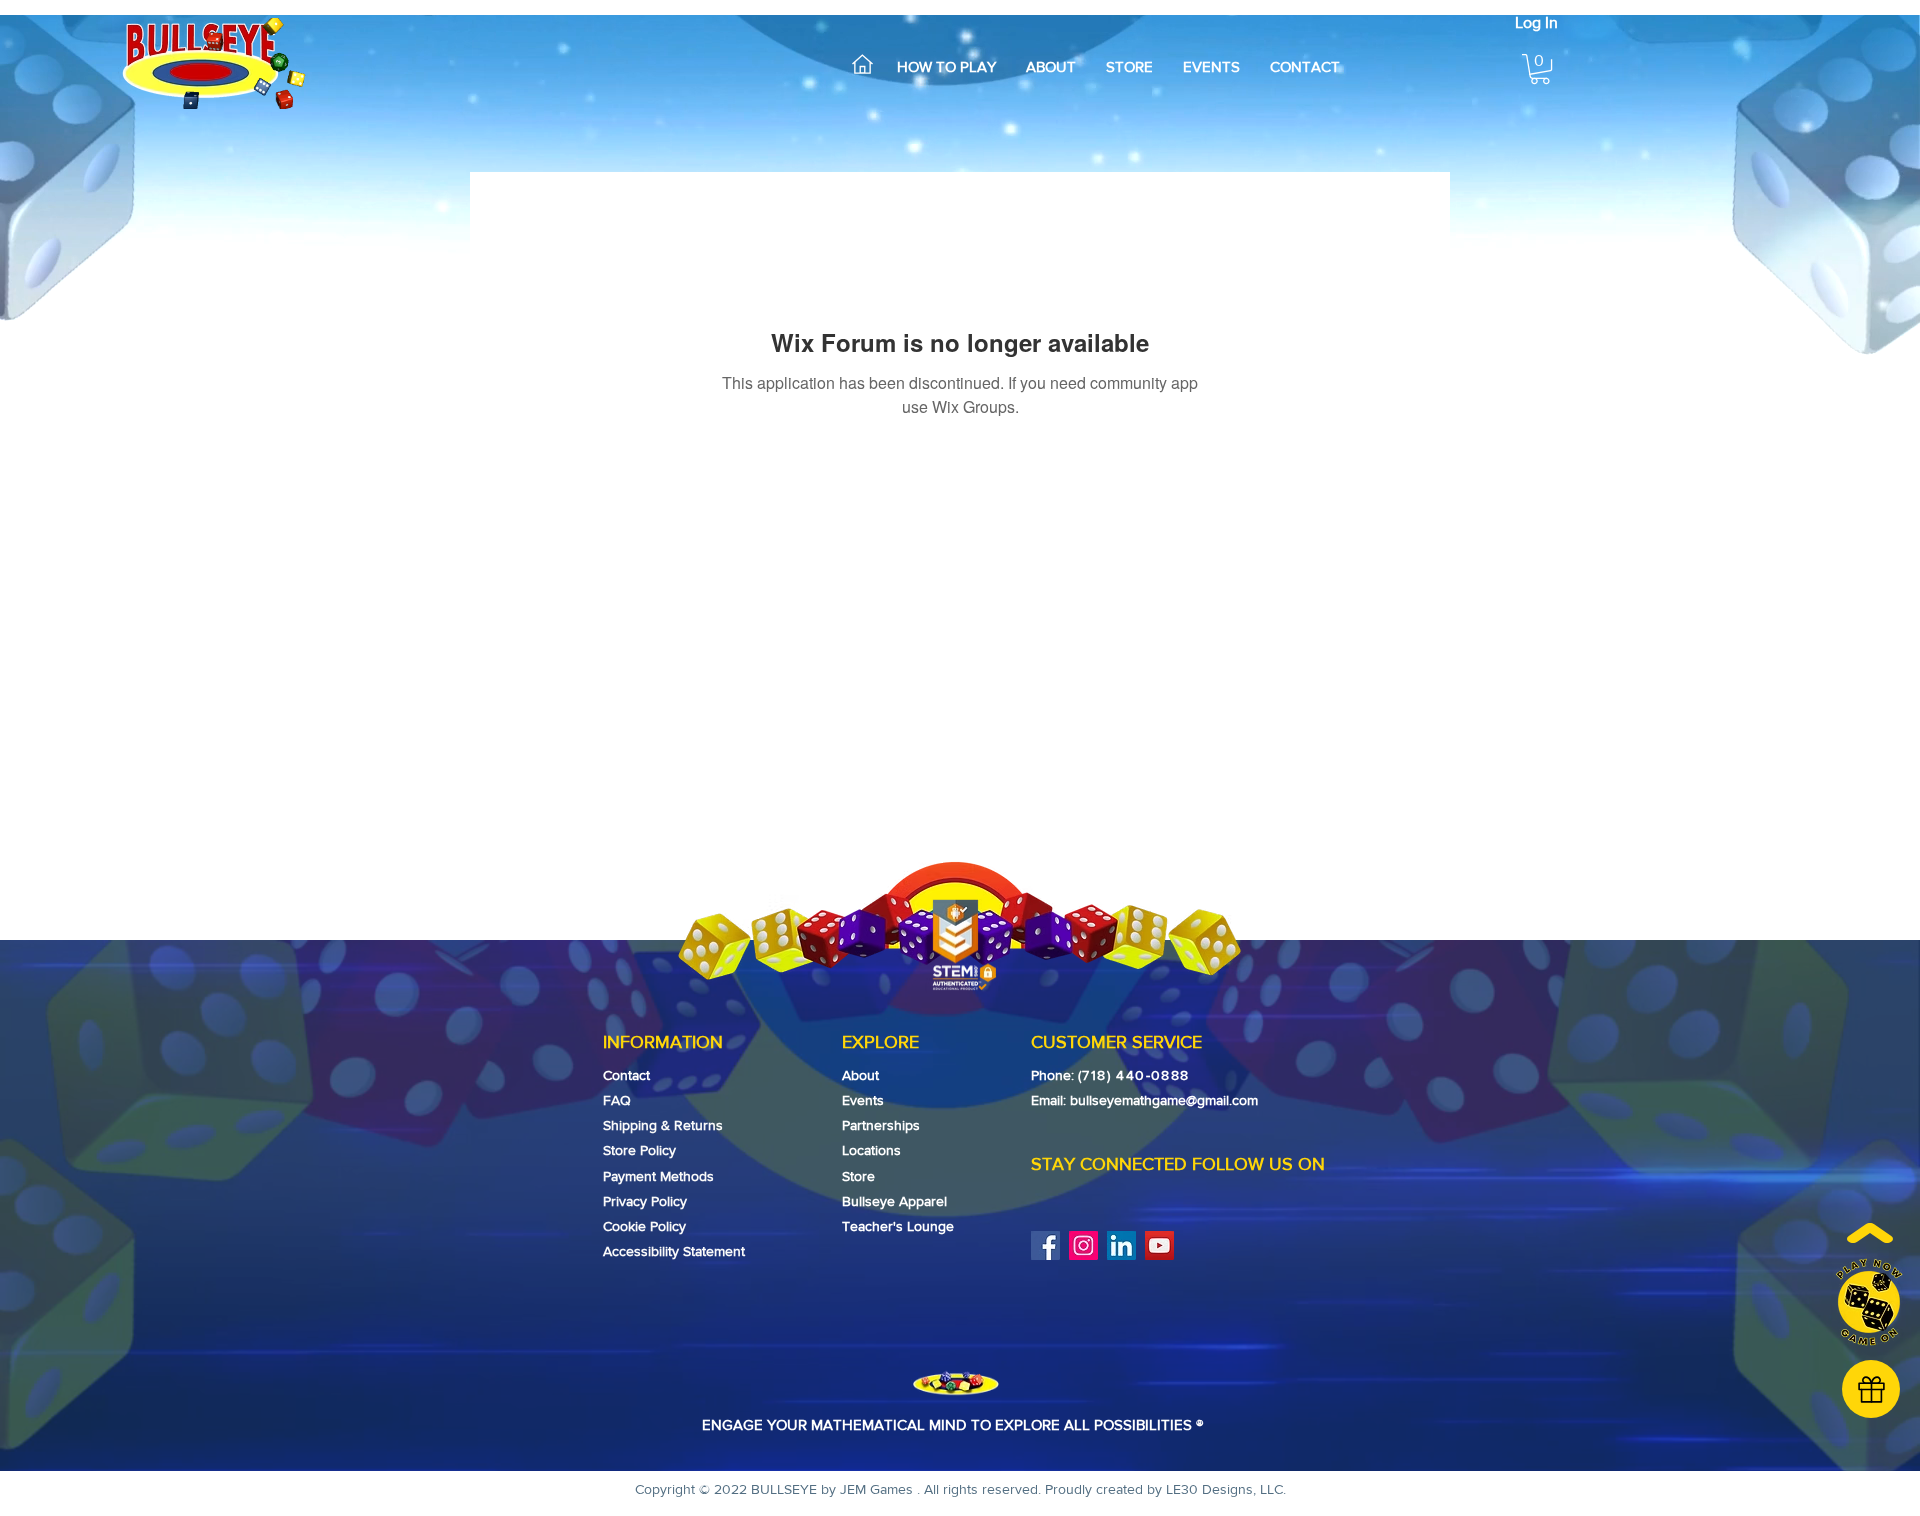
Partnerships (881, 1125)
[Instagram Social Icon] (1083, 1245)
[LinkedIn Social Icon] (1121, 1245)
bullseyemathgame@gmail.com (1164, 1100)
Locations (871, 1150)
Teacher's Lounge (898, 1226)
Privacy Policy (645, 1201)
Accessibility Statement (674, 1251)
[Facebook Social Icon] (1045, 1245)
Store (858, 1176)
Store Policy (641, 1150)
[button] (1540, 69)
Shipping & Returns (663, 1125)
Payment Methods (658, 1176)
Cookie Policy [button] (644, 1226)
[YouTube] (1159, 1245)
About (860, 1075)
